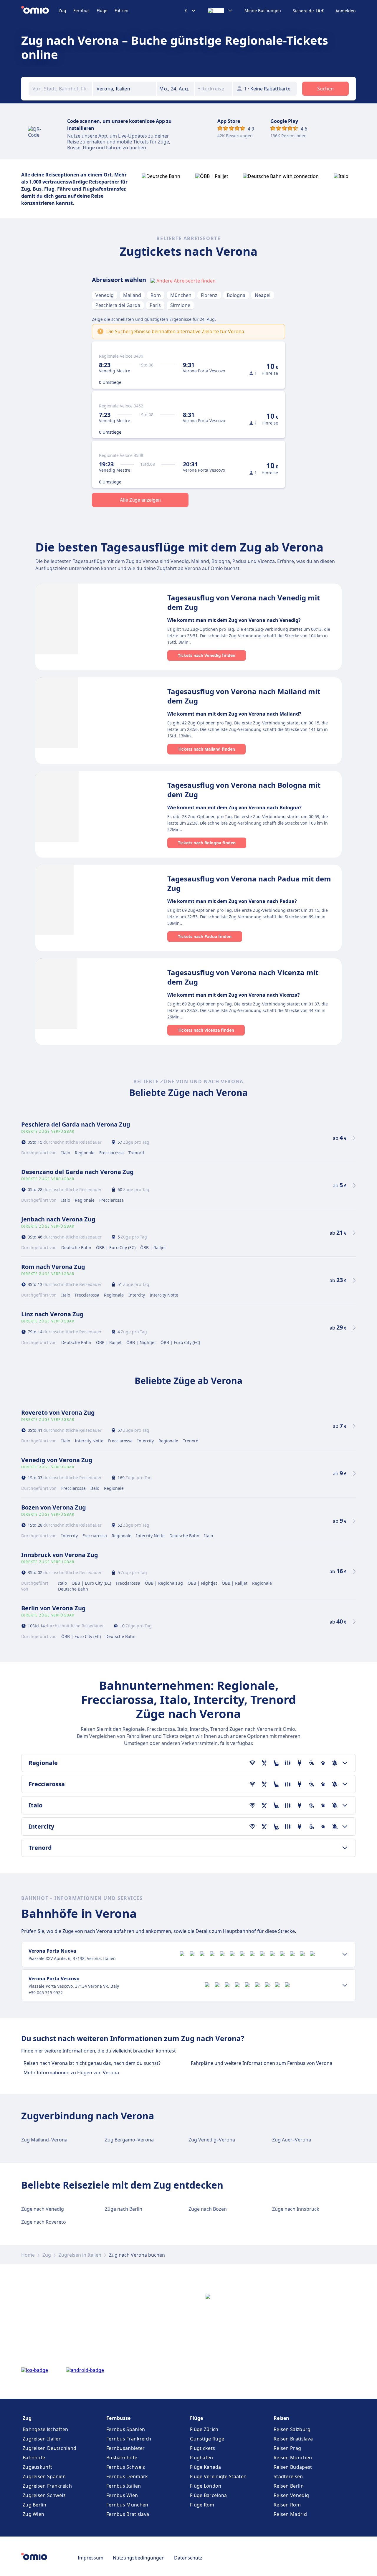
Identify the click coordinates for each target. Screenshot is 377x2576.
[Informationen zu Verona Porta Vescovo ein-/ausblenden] (345, 1985)
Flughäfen (202, 2458)
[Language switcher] (220, 11)
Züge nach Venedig (43, 2209)
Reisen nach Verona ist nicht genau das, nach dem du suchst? (92, 2063)
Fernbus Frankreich (129, 2439)
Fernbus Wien (122, 2495)
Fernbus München (127, 2505)
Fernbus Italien (124, 2486)
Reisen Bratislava (293, 2439)
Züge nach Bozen (208, 2209)
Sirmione (180, 305)
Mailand (132, 295)
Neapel (263, 295)
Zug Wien (33, 2514)
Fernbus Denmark (127, 2476)
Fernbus (81, 10)
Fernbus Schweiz (126, 2467)
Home (28, 2255)
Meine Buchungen (263, 11)
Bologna (236, 295)
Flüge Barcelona (209, 2495)
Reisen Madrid (290, 2514)
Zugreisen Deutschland (49, 2448)
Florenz (209, 295)
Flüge (102, 10)
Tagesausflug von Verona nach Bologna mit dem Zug (244, 790)
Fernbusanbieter (126, 2448)
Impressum (91, 2558)
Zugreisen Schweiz (44, 2495)
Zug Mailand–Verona (44, 2140)
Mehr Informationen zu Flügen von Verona (71, 2073)
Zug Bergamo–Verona (129, 2140)
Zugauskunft (37, 2467)
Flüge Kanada (206, 2467)
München (181, 295)
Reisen (281, 2418)
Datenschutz (188, 2558)
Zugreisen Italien (42, 2439)
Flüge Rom (202, 2505)
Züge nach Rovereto (44, 2222)
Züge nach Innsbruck (296, 2209)
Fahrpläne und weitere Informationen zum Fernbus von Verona (262, 2063)
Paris (155, 305)
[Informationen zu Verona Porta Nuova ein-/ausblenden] (345, 1954)
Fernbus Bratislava (128, 2514)
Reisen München (293, 2458)
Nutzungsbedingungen (139, 2558)
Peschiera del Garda (118, 305)
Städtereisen (288, 2476)
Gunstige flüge (207, 2439)
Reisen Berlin (289, 2486)
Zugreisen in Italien (80, 2255)
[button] (176, 89)
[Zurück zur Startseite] (40, 11)
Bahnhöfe (34, 2458)
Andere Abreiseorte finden (186, 281)
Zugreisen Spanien (44, 2476)
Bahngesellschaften (45, 2429)
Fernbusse (118, 2418)
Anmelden (346, 11)
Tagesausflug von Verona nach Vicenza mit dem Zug (243, 977)
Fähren (121, 10)
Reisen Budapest (293, 2467)
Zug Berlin (34, 2505)
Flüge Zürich (204, 2429)
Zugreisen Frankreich (47, 2486)
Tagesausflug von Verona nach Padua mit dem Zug (249, 883)
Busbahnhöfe (122, 2458)
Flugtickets (202, 2448)
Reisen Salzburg (292, 2429)
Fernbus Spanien (126, 2429)
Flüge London (206, 2486)
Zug (62, 10)
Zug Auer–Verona (292, 2140)
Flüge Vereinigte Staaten (218, 2476)
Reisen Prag (287, 2448)
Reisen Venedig (291, 2495)
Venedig (105, 295)
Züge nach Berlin (124, 2209)
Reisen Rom (287, 2505)
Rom (156, 295)
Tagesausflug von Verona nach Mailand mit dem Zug (244, 696)
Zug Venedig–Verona (212, 2140)
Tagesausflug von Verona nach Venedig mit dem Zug (244, 602)
